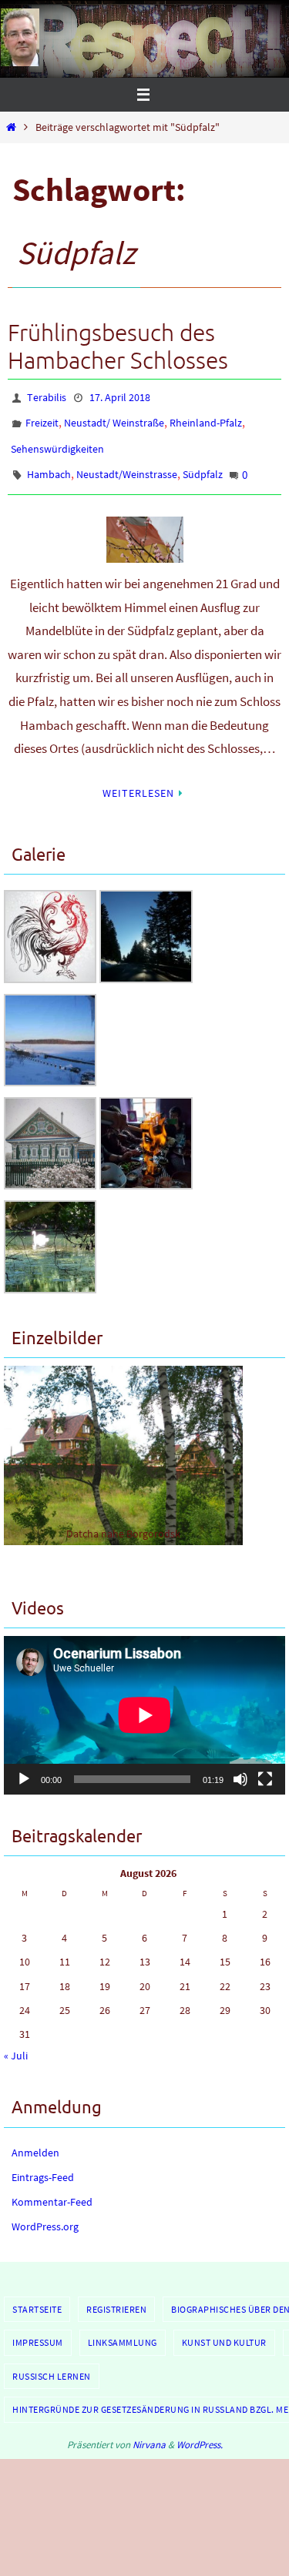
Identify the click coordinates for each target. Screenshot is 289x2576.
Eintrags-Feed (43, 2163)
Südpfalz (203, 463)
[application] (144, 1700)
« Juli (16, 2041)
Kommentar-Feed (52, 2187)
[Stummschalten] (240, 1764)
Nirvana (149, 2430)
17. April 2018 (120, 396)
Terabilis (47, 396)
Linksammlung (123, 2328)
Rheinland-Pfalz (206, 419)
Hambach (49, 463)
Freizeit (42, 419)
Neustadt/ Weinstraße (114, 419)
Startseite (37, 2294)
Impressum (38, 2328)
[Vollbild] (265, 1764)
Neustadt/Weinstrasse (127, 463)
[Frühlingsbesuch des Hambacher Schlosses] (144, 525)
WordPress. (200, 2430)
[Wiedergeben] (24, 1764)
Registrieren (116, 2294)
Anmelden (35, 2137)
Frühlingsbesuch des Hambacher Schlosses (118, 347)
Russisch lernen (52, 2361)
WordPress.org (45, 2212)
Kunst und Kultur (224, 2328)
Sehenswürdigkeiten (57, 441)
